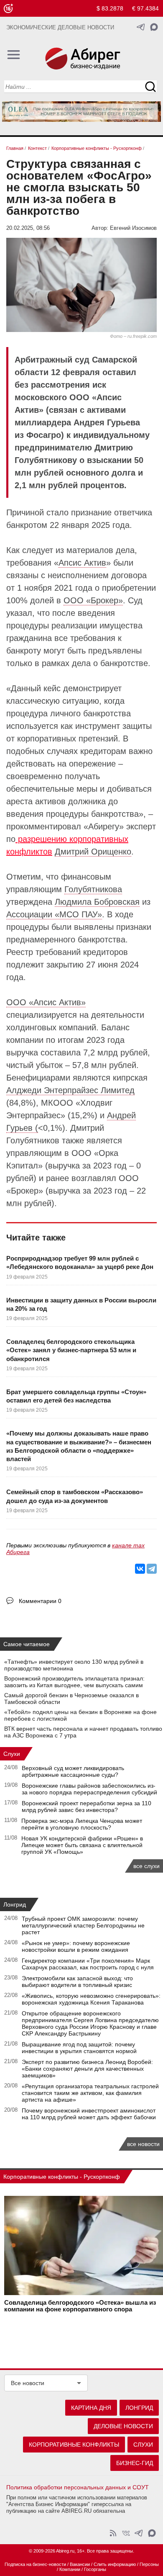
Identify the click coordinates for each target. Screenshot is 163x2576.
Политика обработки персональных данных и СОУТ (78, 2487)
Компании (70, 2569)
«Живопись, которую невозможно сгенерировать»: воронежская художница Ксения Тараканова (91, 1999)
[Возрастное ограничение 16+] (8, 9)
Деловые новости (123, 2426)
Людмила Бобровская (97, 902)
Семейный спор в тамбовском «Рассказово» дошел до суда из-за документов (75, 1496)
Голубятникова (93, 889)
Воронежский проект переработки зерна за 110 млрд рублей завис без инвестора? (87, 1807)
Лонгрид (15, 1904)
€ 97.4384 (145, 8)
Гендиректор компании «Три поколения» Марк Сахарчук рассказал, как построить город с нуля (88, 1964)
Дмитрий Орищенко (93, 852)
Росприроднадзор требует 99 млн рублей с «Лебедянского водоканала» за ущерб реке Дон (80, 1262)
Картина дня (91, 2408)
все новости (143, 2144)
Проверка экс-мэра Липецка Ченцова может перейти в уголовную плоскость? (82, 1824)
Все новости (28, 2383)
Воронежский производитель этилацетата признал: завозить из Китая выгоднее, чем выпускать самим (74, 1682)
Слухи (12, 1754)
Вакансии (80, 2564)
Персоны (149, 2564)
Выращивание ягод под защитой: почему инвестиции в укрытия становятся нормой (79, 2048)
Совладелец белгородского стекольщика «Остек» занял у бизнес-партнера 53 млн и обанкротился (71, 1350)
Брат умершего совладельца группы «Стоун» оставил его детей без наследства (76, 1396)
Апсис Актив (82, 563)
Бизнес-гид (135, 2463)
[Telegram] (152, 1569)
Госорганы (95, 2569)
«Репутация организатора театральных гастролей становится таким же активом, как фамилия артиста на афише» (90, 2093)
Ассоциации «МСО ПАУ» (54, 914)
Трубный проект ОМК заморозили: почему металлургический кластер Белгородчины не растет (83, 1925)
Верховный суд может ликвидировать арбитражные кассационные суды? (73, 1771)
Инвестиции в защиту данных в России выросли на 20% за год (81, 1304)
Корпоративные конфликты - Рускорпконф (62, 2177)
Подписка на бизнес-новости (35, 2564)
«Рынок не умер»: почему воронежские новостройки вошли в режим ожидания (76, 1946)
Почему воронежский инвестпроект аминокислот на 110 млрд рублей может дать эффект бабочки (89, 2114)
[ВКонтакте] (140, 1569)
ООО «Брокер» (93, 600)
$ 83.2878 (110, 8)
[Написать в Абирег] (154, 27)
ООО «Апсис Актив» (46, 1002)
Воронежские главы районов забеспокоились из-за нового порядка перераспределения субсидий (89, 1789)
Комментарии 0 (40, 1601)
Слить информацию (115, 2564)
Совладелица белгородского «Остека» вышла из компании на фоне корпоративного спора (80, 2306)
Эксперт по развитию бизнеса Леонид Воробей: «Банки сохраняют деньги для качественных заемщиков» (87, 2069)
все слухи (146, 1866)
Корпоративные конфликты (74, 2445)
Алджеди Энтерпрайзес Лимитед (70, 1090)
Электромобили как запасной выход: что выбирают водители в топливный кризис (77, 1982)
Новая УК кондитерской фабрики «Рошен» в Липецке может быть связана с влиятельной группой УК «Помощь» (82, 1845)
